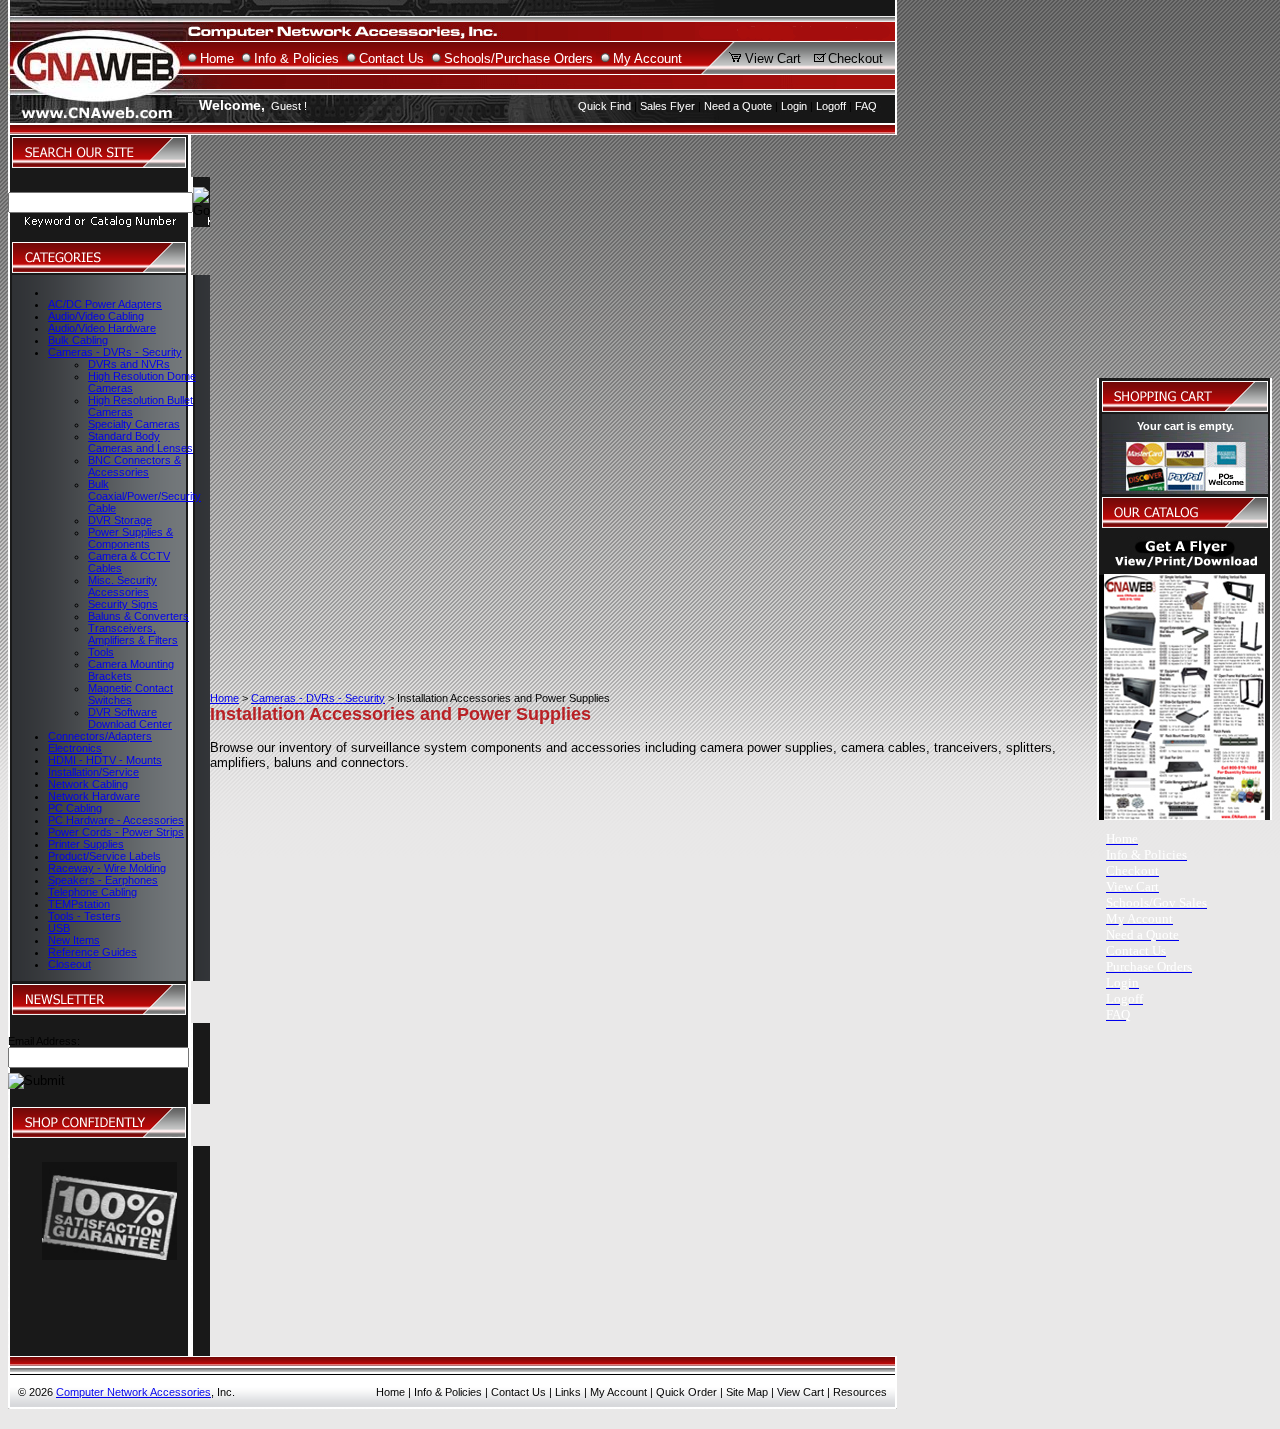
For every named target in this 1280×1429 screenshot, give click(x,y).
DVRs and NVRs (129, 364)
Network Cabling (88, 784)
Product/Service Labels (104, 856)
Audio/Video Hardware (102, 328)
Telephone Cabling (92, 892)
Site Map (747, 1392)
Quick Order (686, 1392)
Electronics (75, 748)
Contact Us (391, 58)
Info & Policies (296, 58)
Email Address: (44, 1041)
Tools (101, 652)
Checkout (855, 58)
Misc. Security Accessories (122, 586)
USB (59, 928)
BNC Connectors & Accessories (134, 466)
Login (794, 106)
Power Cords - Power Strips (116, 832)
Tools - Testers (84, 916)
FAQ (866, 106)
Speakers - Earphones (103, 880)
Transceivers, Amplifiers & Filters (133, 634)
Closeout (69, 964)
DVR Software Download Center (130, 718)
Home (217, 58)
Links (568, 1392)
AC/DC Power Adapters (105, 304)
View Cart (773, 58)
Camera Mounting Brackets (131, 670)
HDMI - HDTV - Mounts (105, 760)
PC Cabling (75, 808)
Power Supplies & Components (130, 538)
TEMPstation (79, 904)
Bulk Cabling (78, 340)
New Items (74, 940)
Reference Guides (92, 952)
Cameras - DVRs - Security (115, 352)
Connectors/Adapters (100, 736)
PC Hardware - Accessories (116, 820)
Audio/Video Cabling (96, 316)
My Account (647, 58)
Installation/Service (93, 772)
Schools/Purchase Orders (518, 58)
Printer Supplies (86, 844)
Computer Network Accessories (133, 1392)
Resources (860, 1392)
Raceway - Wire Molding (107, 868)
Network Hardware (94, 796)
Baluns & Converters (138, 616)
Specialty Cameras (134, 424)
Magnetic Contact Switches (130, 694)
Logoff (831, 106)
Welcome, (232, 105)
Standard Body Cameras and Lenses (140, 442)
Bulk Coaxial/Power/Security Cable (144, 496)
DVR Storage (120, 520)
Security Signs (123, 604)
